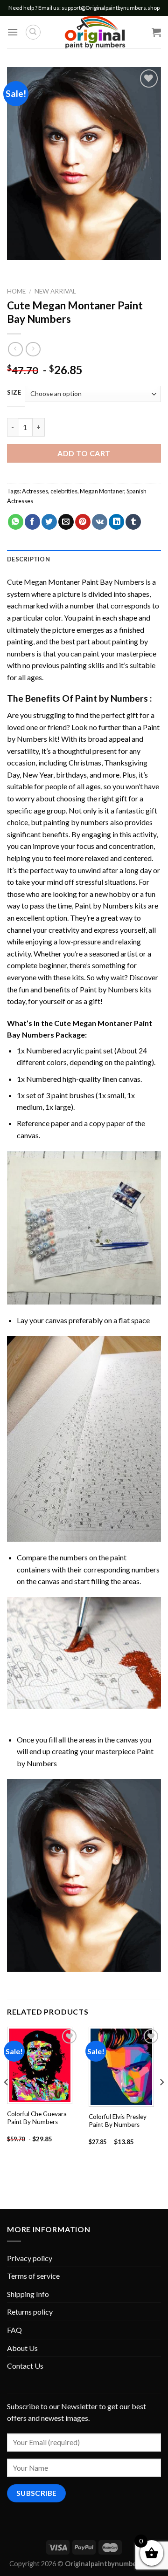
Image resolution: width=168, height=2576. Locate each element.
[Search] (33, 32)
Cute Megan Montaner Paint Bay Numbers (76, 582)
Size (14, 393)
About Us (22, 2348)
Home (16, 291)
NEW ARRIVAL (55, 291)
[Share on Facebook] (32, 522)
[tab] (84, 559)
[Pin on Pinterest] (83, 522)
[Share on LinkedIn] (116, 522)
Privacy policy (30, 2258)
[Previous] (7, 2101)
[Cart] (156, 32)
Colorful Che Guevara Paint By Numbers (37, 2118)
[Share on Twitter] (49, 522)
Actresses (35, 491)
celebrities (64, 491)
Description (28, 559)
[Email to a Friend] (66, 522)
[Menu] (13, 32)
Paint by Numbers (112, 698)
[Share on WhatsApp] (16, 522)
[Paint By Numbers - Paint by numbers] (95, 32)
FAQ (14, 2330)
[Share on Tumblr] (133, 522)
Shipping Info (28, 2294)
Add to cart (84, 453)
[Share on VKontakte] (100, 522)
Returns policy (30, 2312)
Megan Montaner (102, 491)
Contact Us (25, 2366)
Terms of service (33, 2276)
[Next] (161, 2101)
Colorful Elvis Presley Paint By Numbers (118, 2121)
